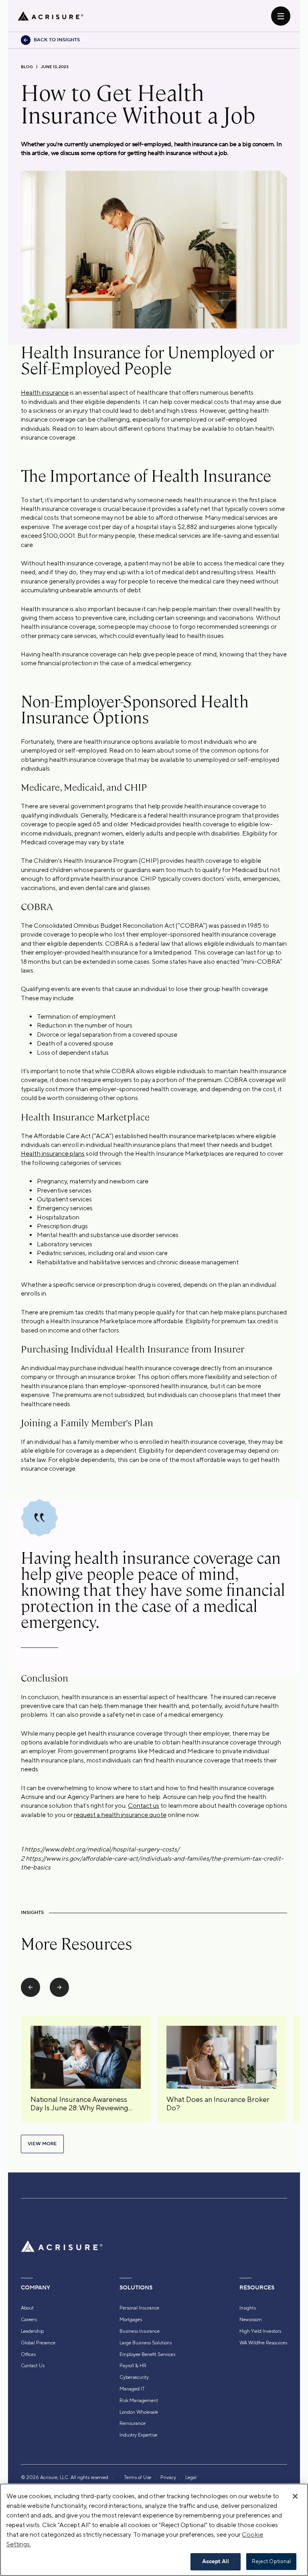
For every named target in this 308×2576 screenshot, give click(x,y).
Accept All (216, 2562)
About (27, 2308)
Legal (191, 2477)
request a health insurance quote (120, 1815)
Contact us (144, 1806)
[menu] (281, 16)
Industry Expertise (138, 2435)
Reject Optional (272, 2561)
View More (42, 2144)
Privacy (168, 2477)
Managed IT (132, 2389)
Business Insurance (140, 2331)
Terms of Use (138, 2477)
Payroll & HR (133, 2366)
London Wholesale (139, 2412)
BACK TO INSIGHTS (57, 40)
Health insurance (45, 393)
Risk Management (139, 2400)
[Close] (295, 2496)
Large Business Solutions (146, 2343)
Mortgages (131, 2320)
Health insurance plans (53, 1154)
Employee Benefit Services (147, 2354)
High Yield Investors (260, 2331)
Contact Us (33, 2366)
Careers (29, 2320)
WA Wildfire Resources (263, 2343)
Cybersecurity (134, 2377)
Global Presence (38, 2343)
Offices (28, 2354)
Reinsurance (133, 2423)
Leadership (32, 2331)
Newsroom (251, 2320)
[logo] (51, 16)
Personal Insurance (139, 2308)
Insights (248, 2308)
